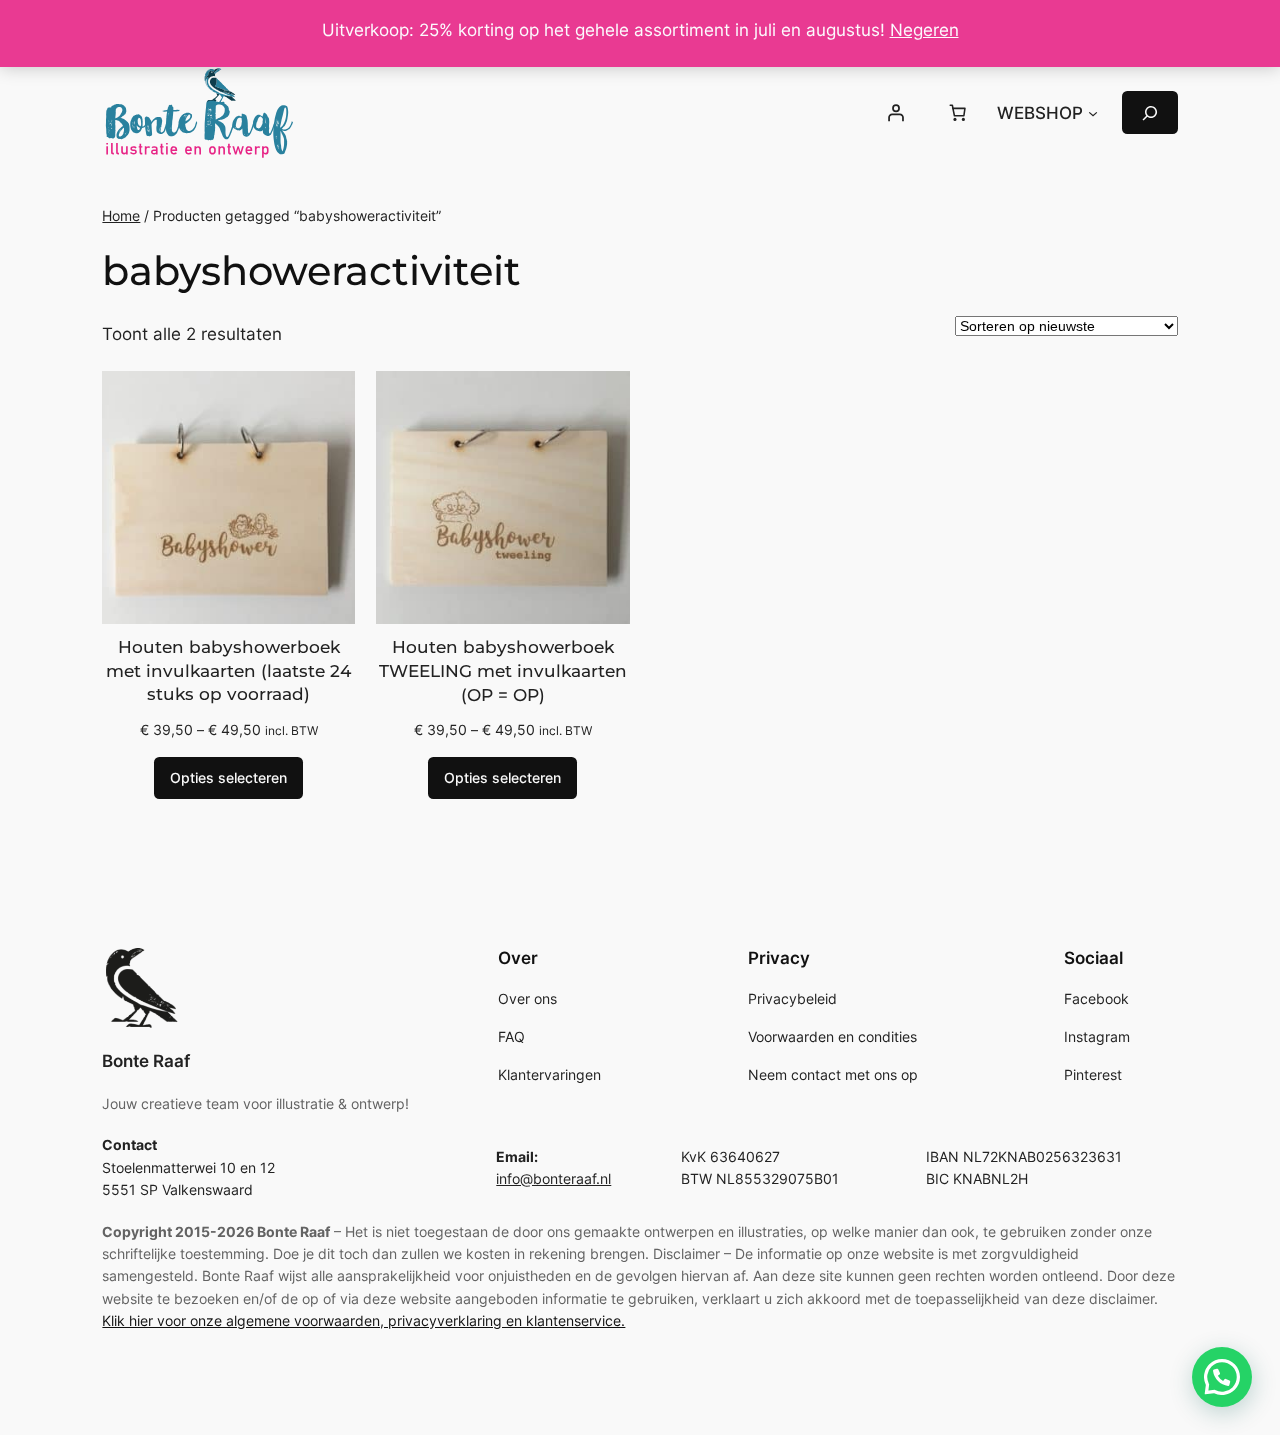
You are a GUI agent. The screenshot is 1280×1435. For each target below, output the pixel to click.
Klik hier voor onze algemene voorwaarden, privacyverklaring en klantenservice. (363, 1320)
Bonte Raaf (146, 1061)
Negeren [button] (924, 30)
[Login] (896, 113)
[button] (1222, 1377)
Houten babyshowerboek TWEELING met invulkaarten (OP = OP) (503, 670)
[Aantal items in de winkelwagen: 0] (957, 113)
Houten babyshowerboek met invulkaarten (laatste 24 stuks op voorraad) (228, 670)
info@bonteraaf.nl (553, 1178)
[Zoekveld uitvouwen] (1150, 112)
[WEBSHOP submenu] (1093, 113)
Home (121, 215)
